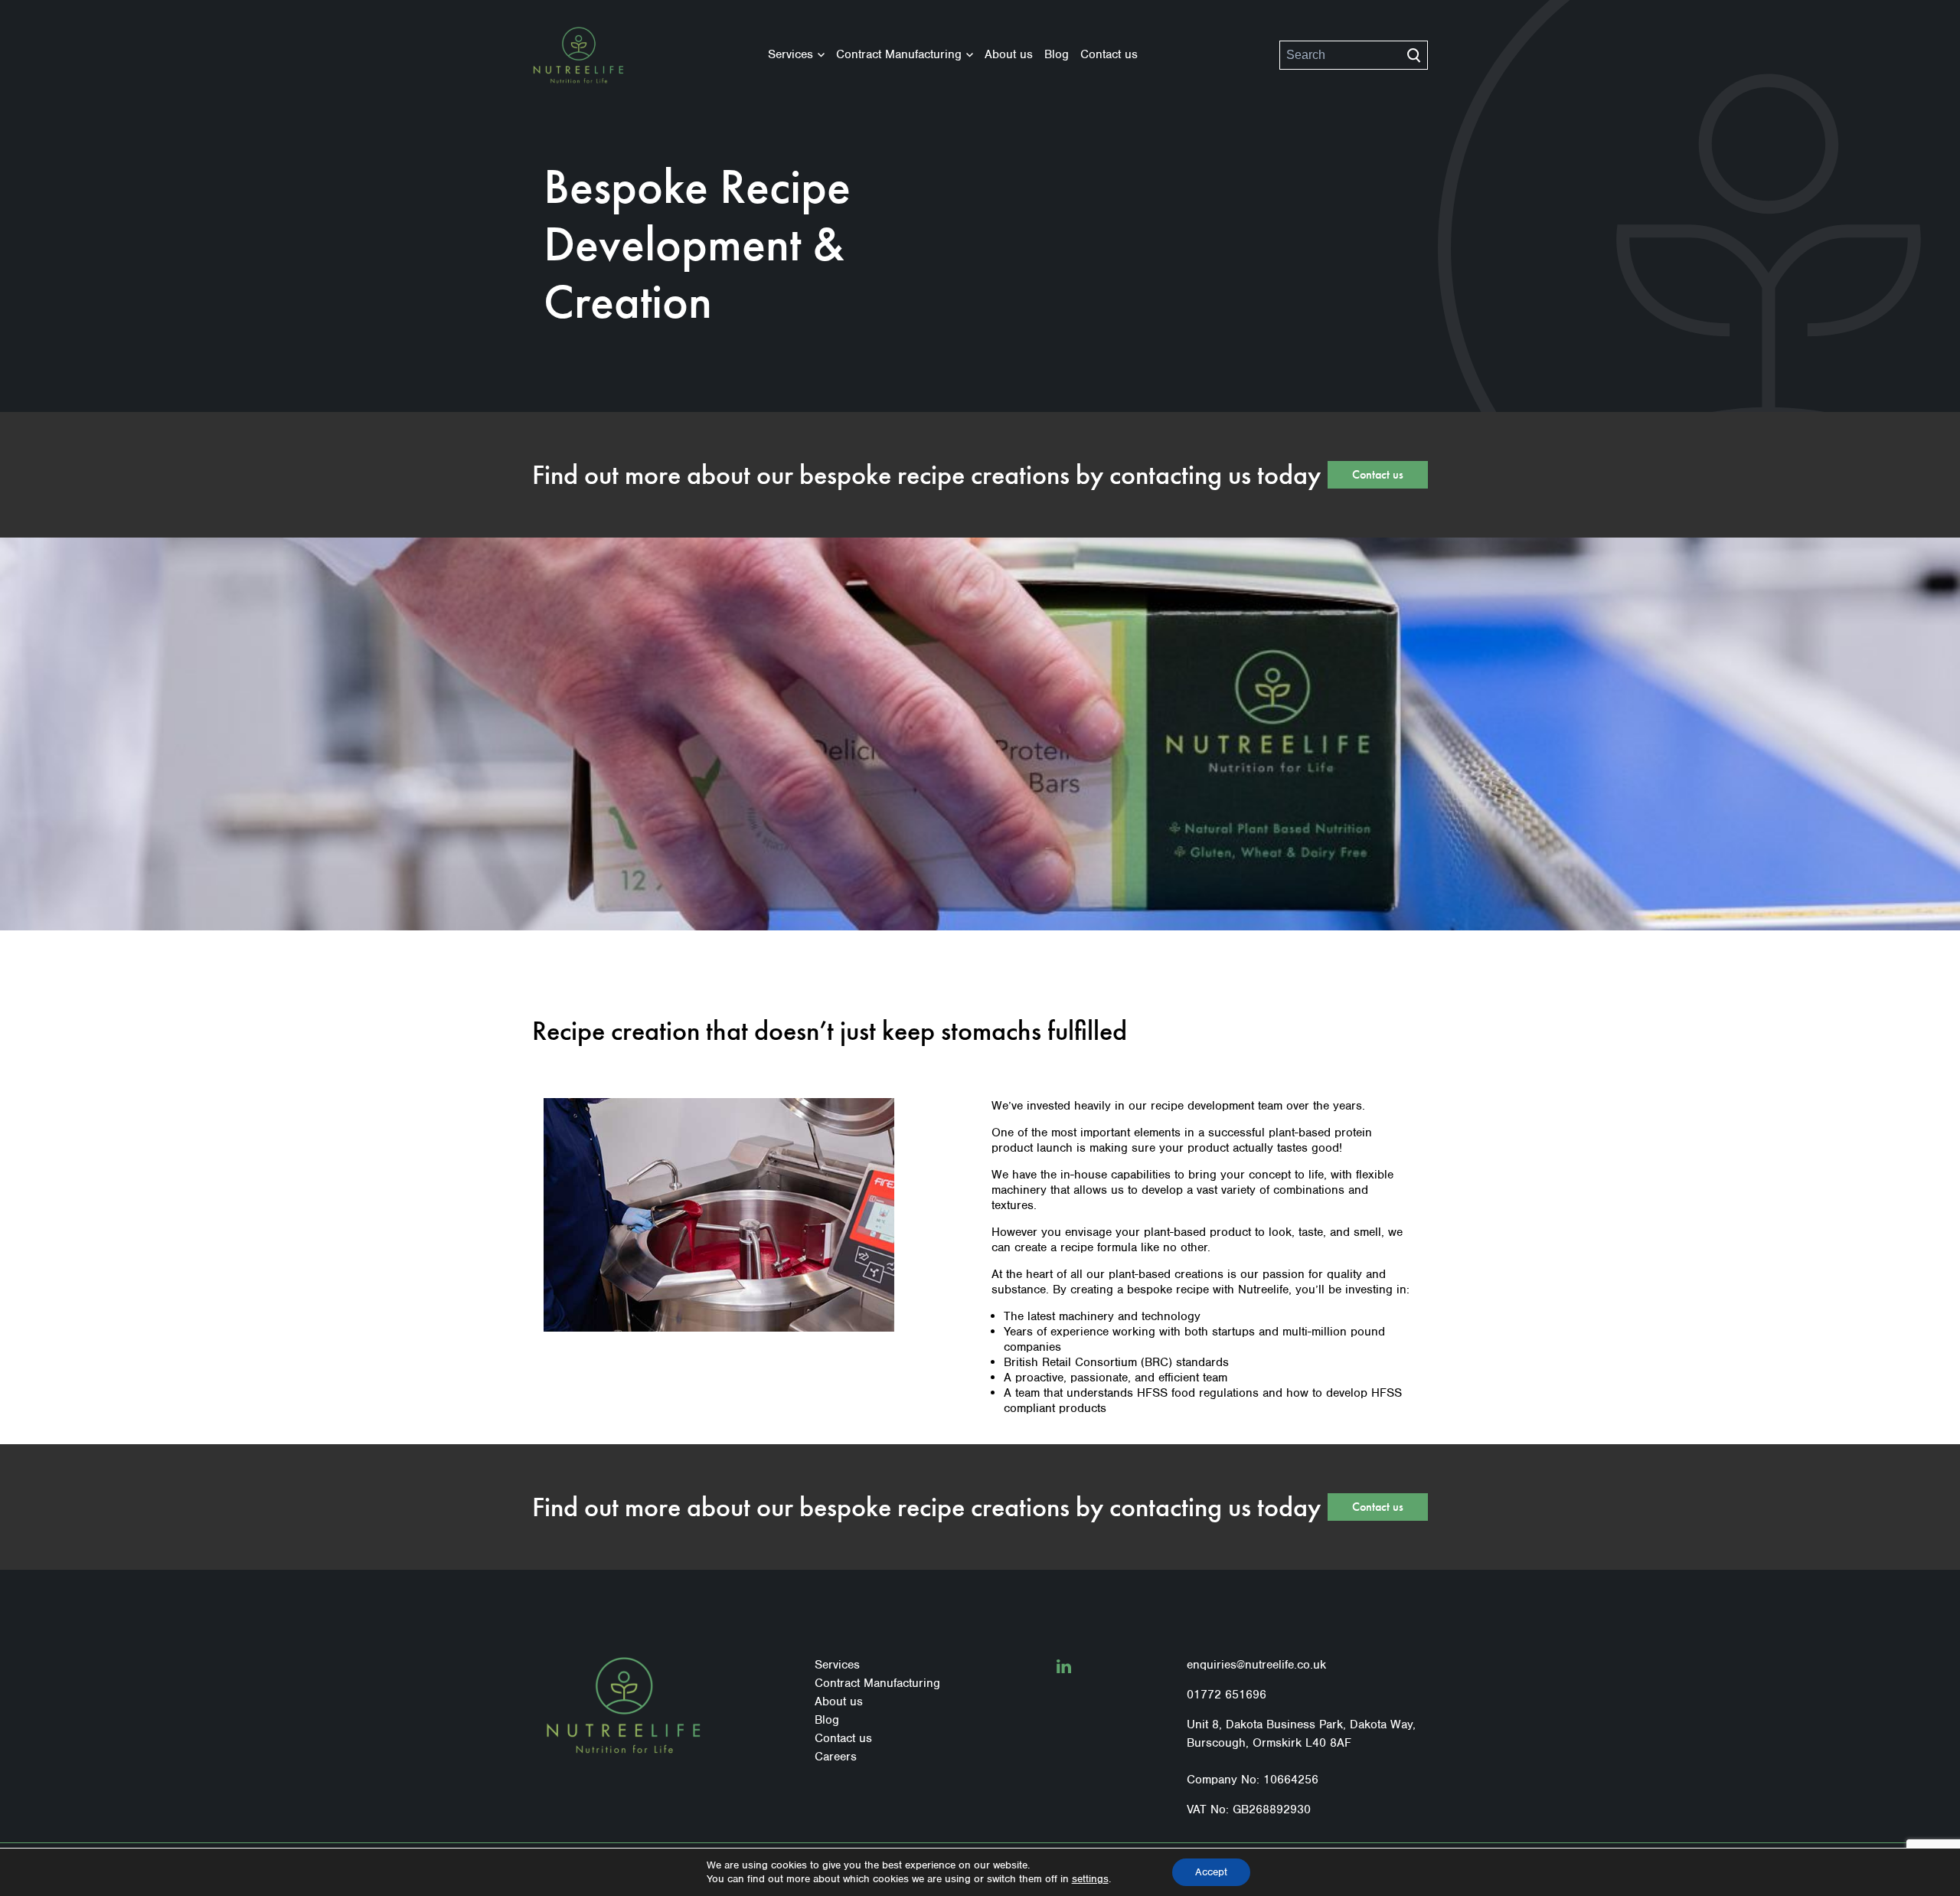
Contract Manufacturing (899, 54)
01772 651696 (1227, 1695)
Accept (1211, 1872)
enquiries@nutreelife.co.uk (1256, 1665)
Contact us (1109, 54)
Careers (836, 1757)
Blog (1057, 54)
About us (1009, 54)
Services (791, 54)
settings (1090, 1879)
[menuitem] (796, 55)
